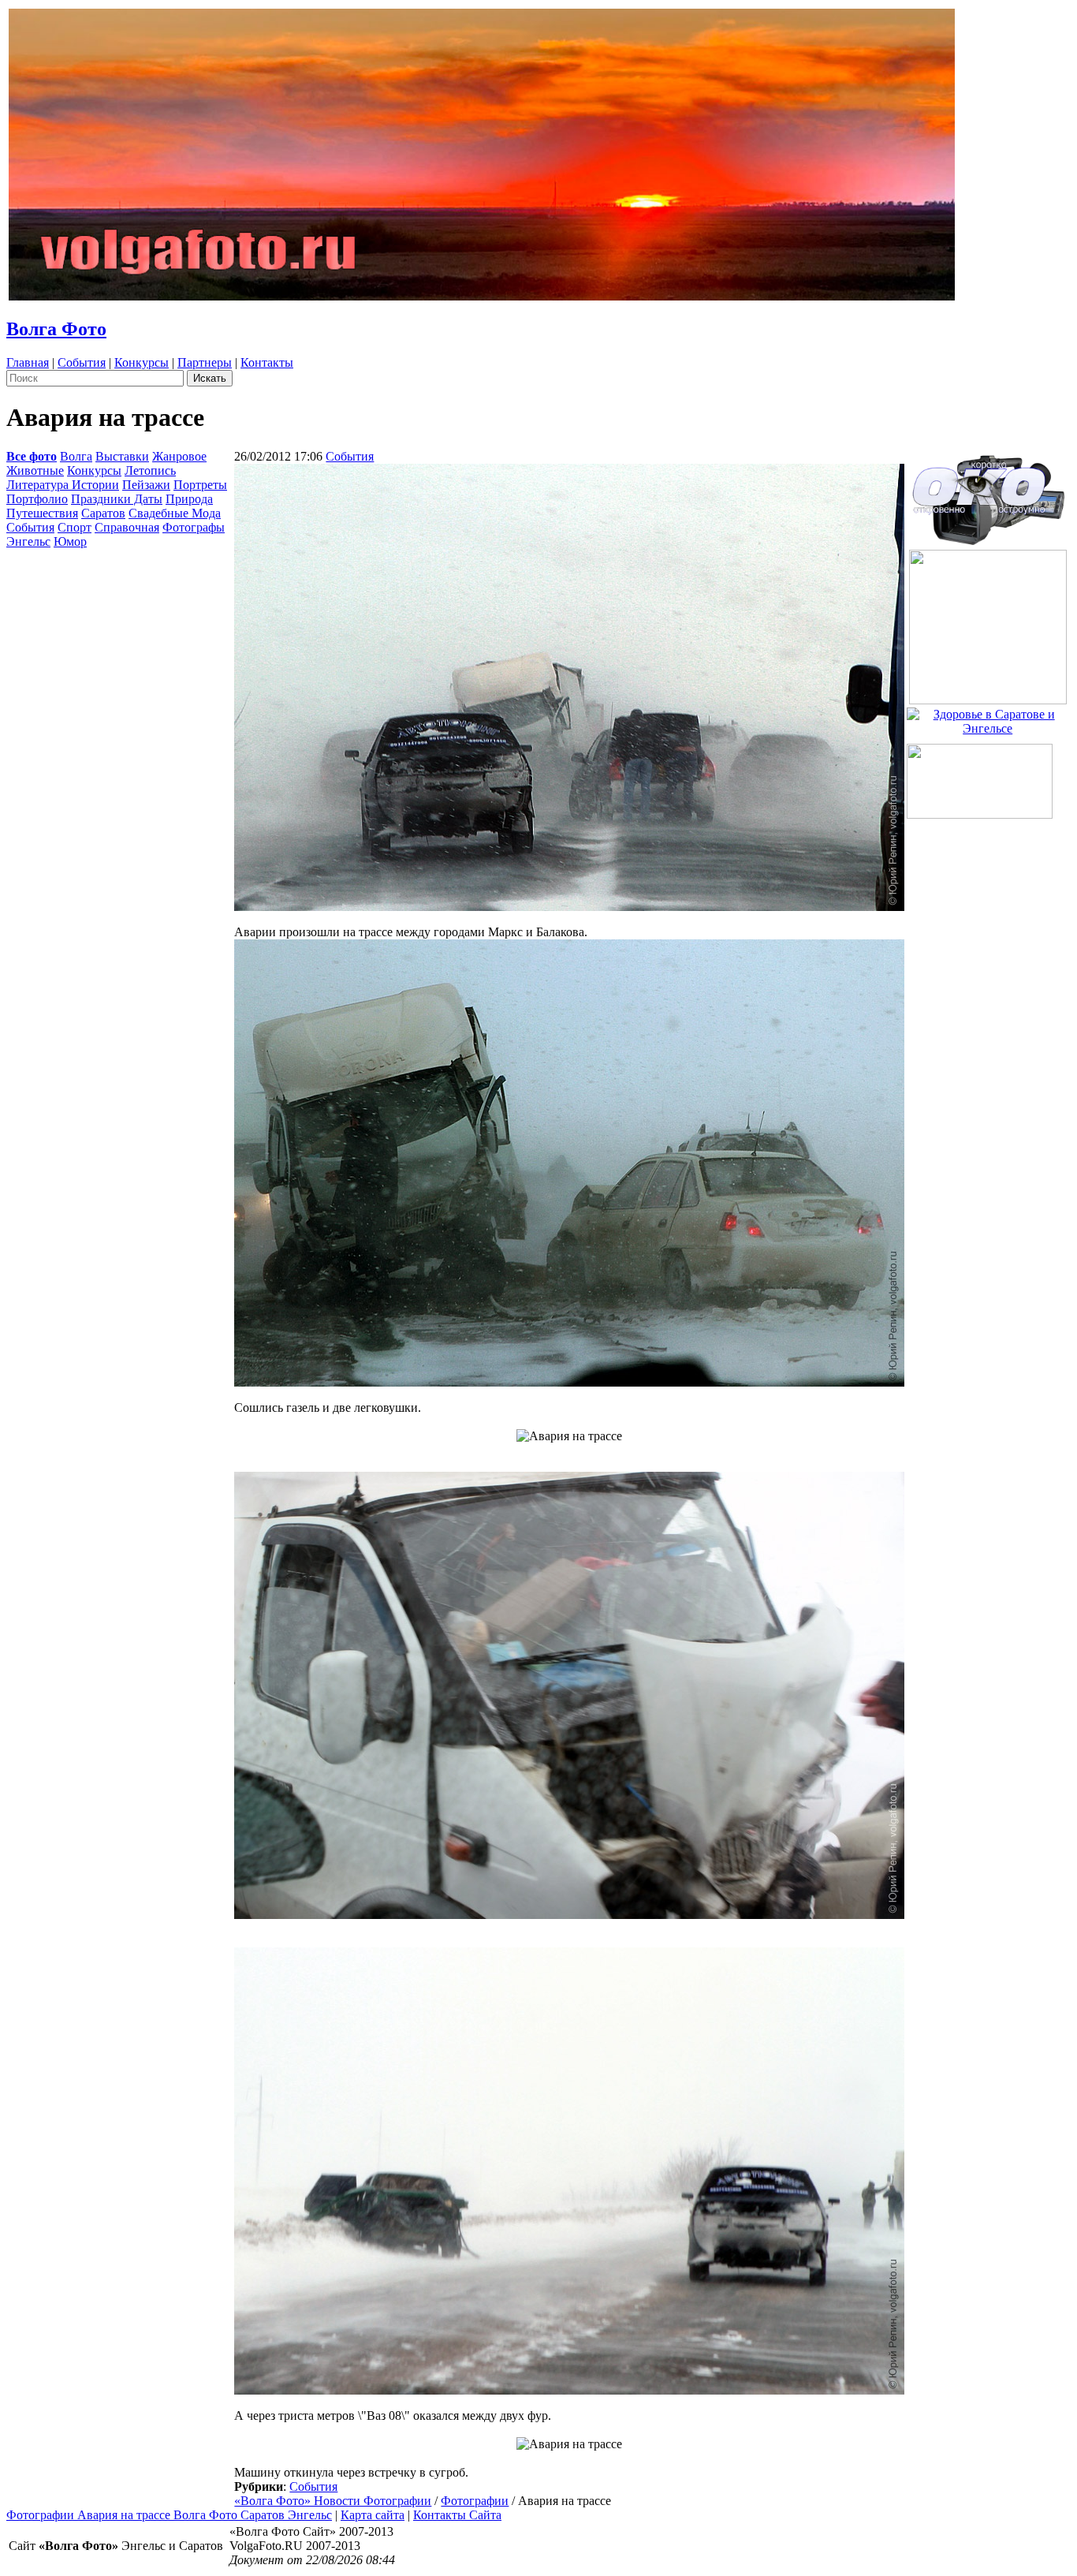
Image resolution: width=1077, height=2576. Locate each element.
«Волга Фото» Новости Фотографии (333, 2501)
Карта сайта (373, 2515)
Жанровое (179, 456)
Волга (76, 456)
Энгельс (28, 541)
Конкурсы (142, 362)
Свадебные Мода (175, 513)
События (82, 362)
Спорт (75, 527)
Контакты (267, 362)
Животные (35, 470)
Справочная (127, 527)
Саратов (103, 513)
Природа (189, 499)
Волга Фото (56, 329)
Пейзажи (146, 485)
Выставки (122, 456)
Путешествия (42, 513)
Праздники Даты (117, 499)
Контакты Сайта (457, 2515)
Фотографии (475, 2501)
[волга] (988, 495)
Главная (28, 362)
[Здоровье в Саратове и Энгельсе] (988, 717)
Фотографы (194, 527)
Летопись (150, 470)
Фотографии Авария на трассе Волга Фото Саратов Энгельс (169, 2515)
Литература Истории (63, 485)
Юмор (70, 541)
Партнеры (205, 362)
